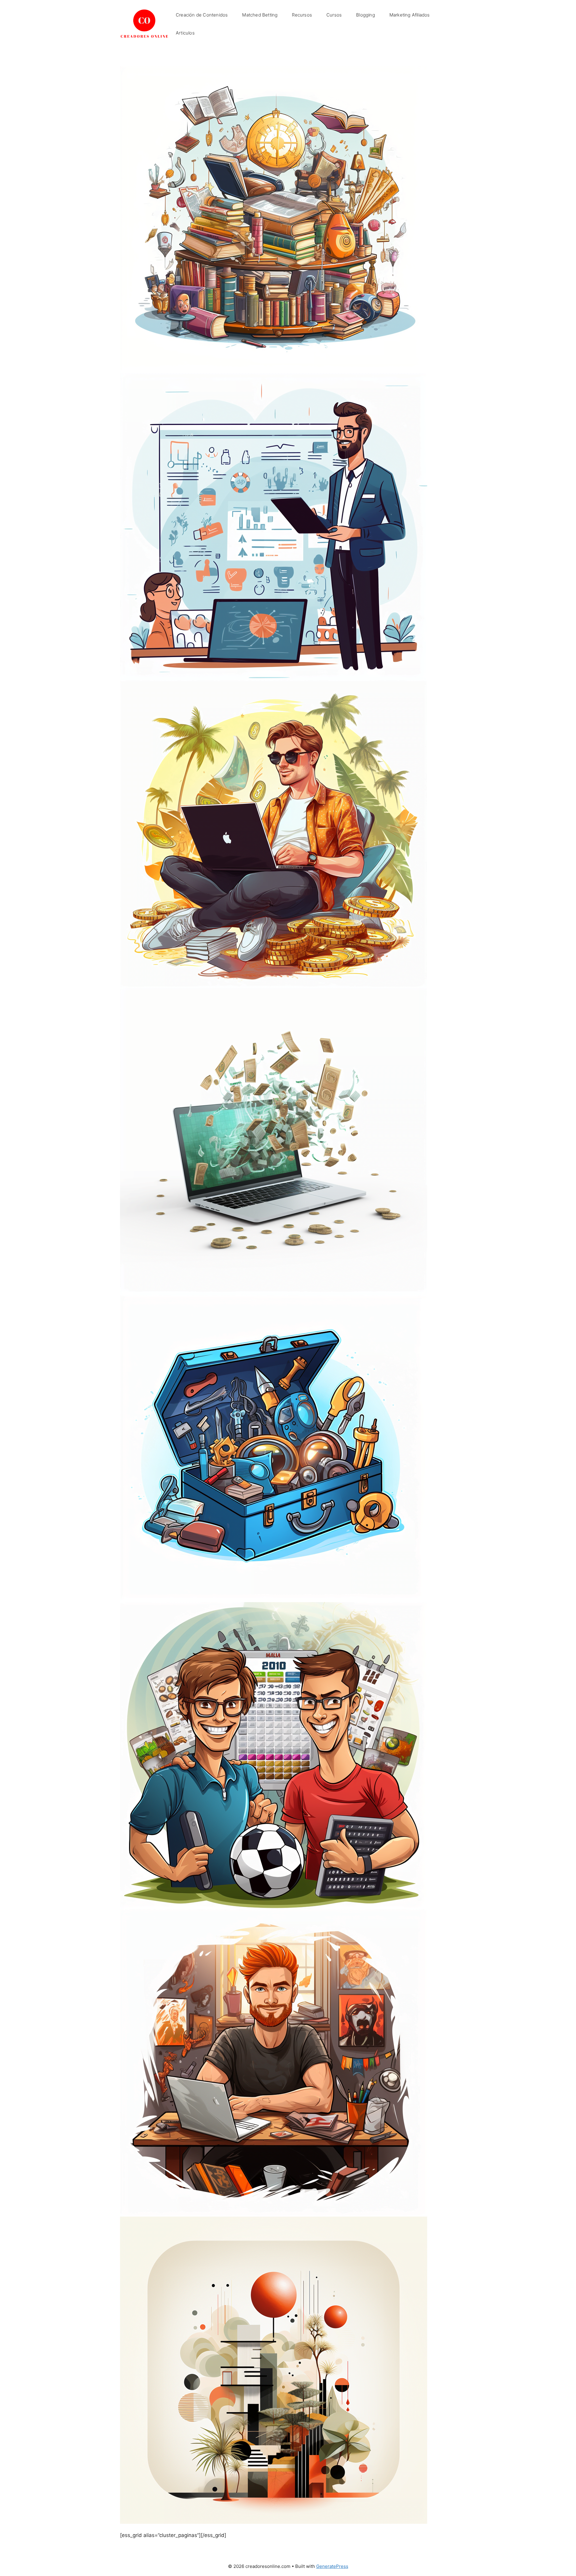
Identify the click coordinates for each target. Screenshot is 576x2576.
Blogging (366, 15)
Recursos (302, 15)
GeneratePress (332, 2566)
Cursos (334, 15)
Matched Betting (260, 15)
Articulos (185, 33)
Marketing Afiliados (410, 15)
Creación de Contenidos (202, 15)
